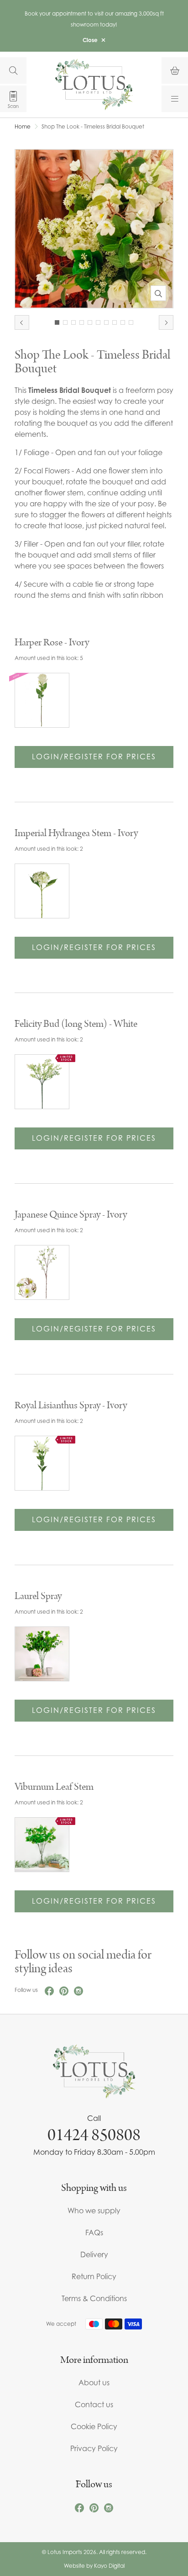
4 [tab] (82, 322)
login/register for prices (94, 757)
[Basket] (175, 70)
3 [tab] (73, 322)
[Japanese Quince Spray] (42, 1272)
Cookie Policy (94, 2426)
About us (94, 2383)
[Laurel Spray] (42, 1654)
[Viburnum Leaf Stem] (42, 1845)
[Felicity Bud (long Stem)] (42, 1082)
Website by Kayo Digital (94, 2566)
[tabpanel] (94, 229)
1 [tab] (57, 322)
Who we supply (94, 2211)
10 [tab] (131, 322)
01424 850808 (94, 2135)
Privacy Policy (94, 2448)
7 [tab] (106, 322)
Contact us (94, 2404)
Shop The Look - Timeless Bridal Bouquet (93, 127)
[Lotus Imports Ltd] (94, 84)
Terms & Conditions (94, 2298)
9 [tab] (123, 322)
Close (90, 40)
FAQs (94, 2233)
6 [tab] (98, 322)
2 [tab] (65, 322)
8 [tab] (115, 322)
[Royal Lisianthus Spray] (42, 1463)
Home (23, 127)
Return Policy (94, 2276)
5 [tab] (90, 322)
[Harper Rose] (42, 700)
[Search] (13, 70)
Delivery (94, 2254)
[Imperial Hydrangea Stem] (42, 891)
